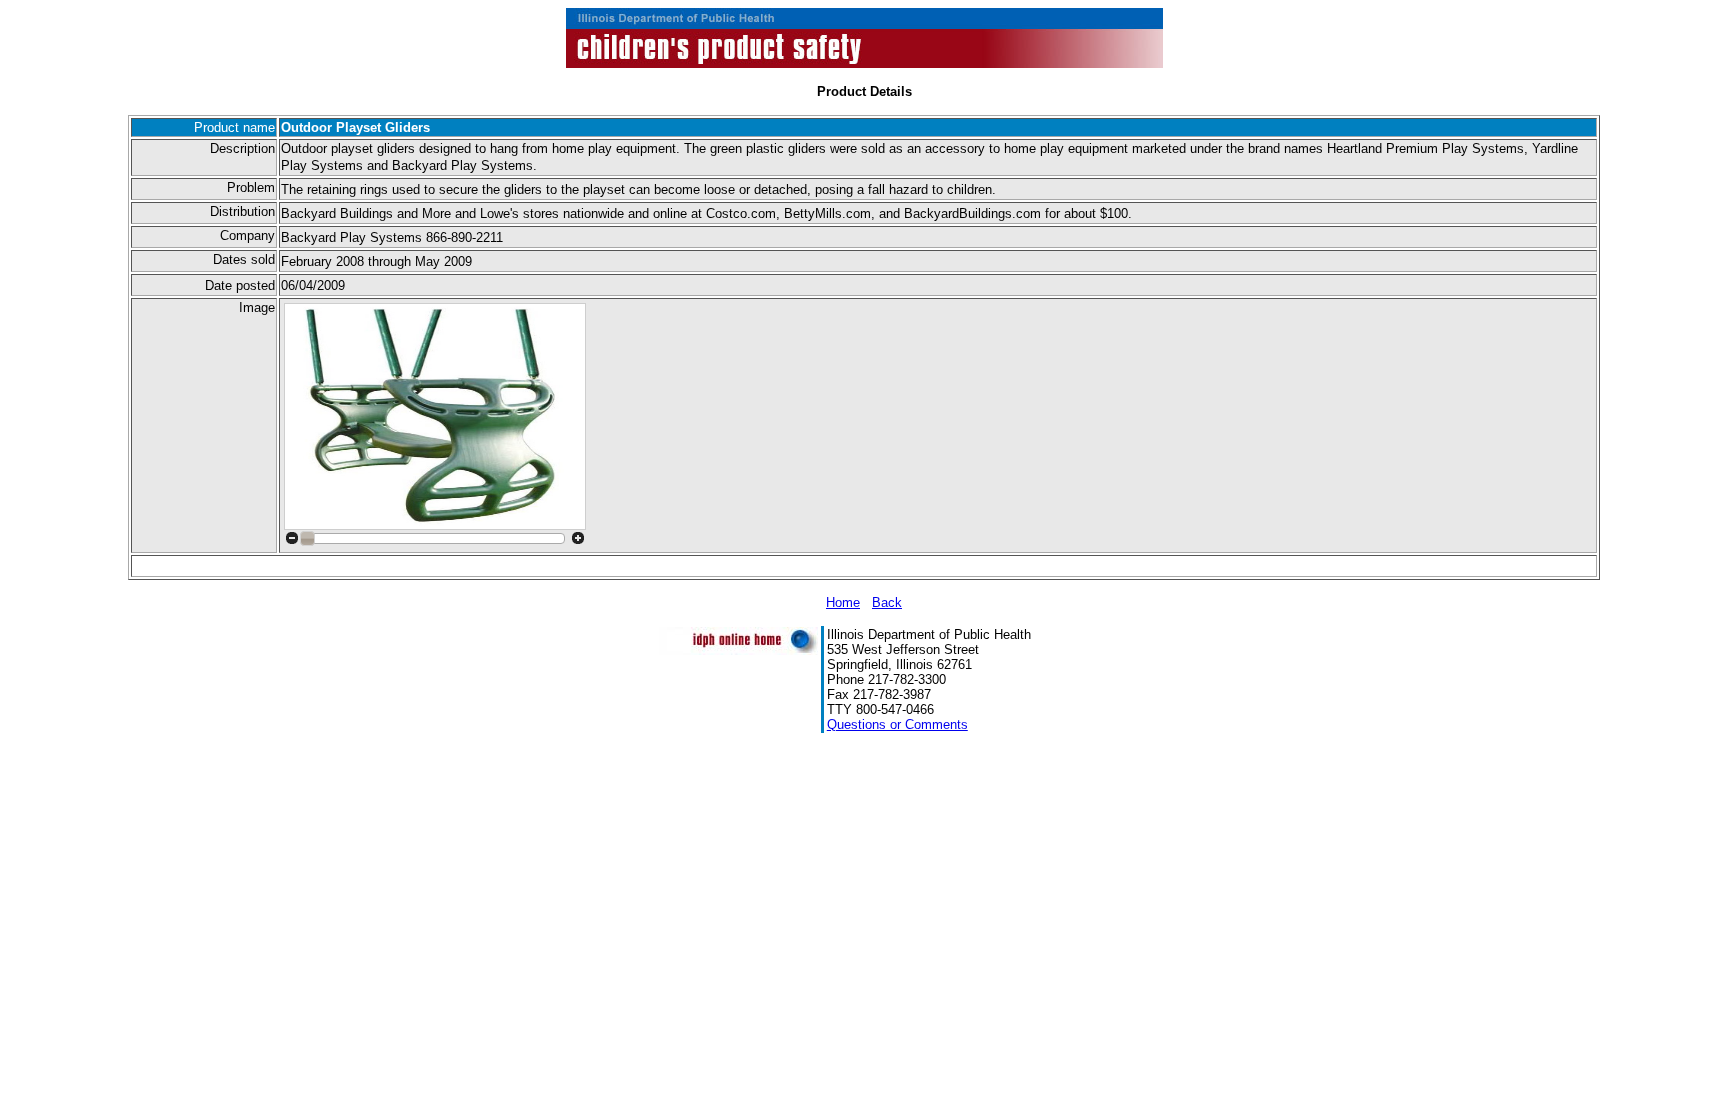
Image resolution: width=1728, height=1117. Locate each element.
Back (887, 602)
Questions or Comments (897, 724)
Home (843, 602)
